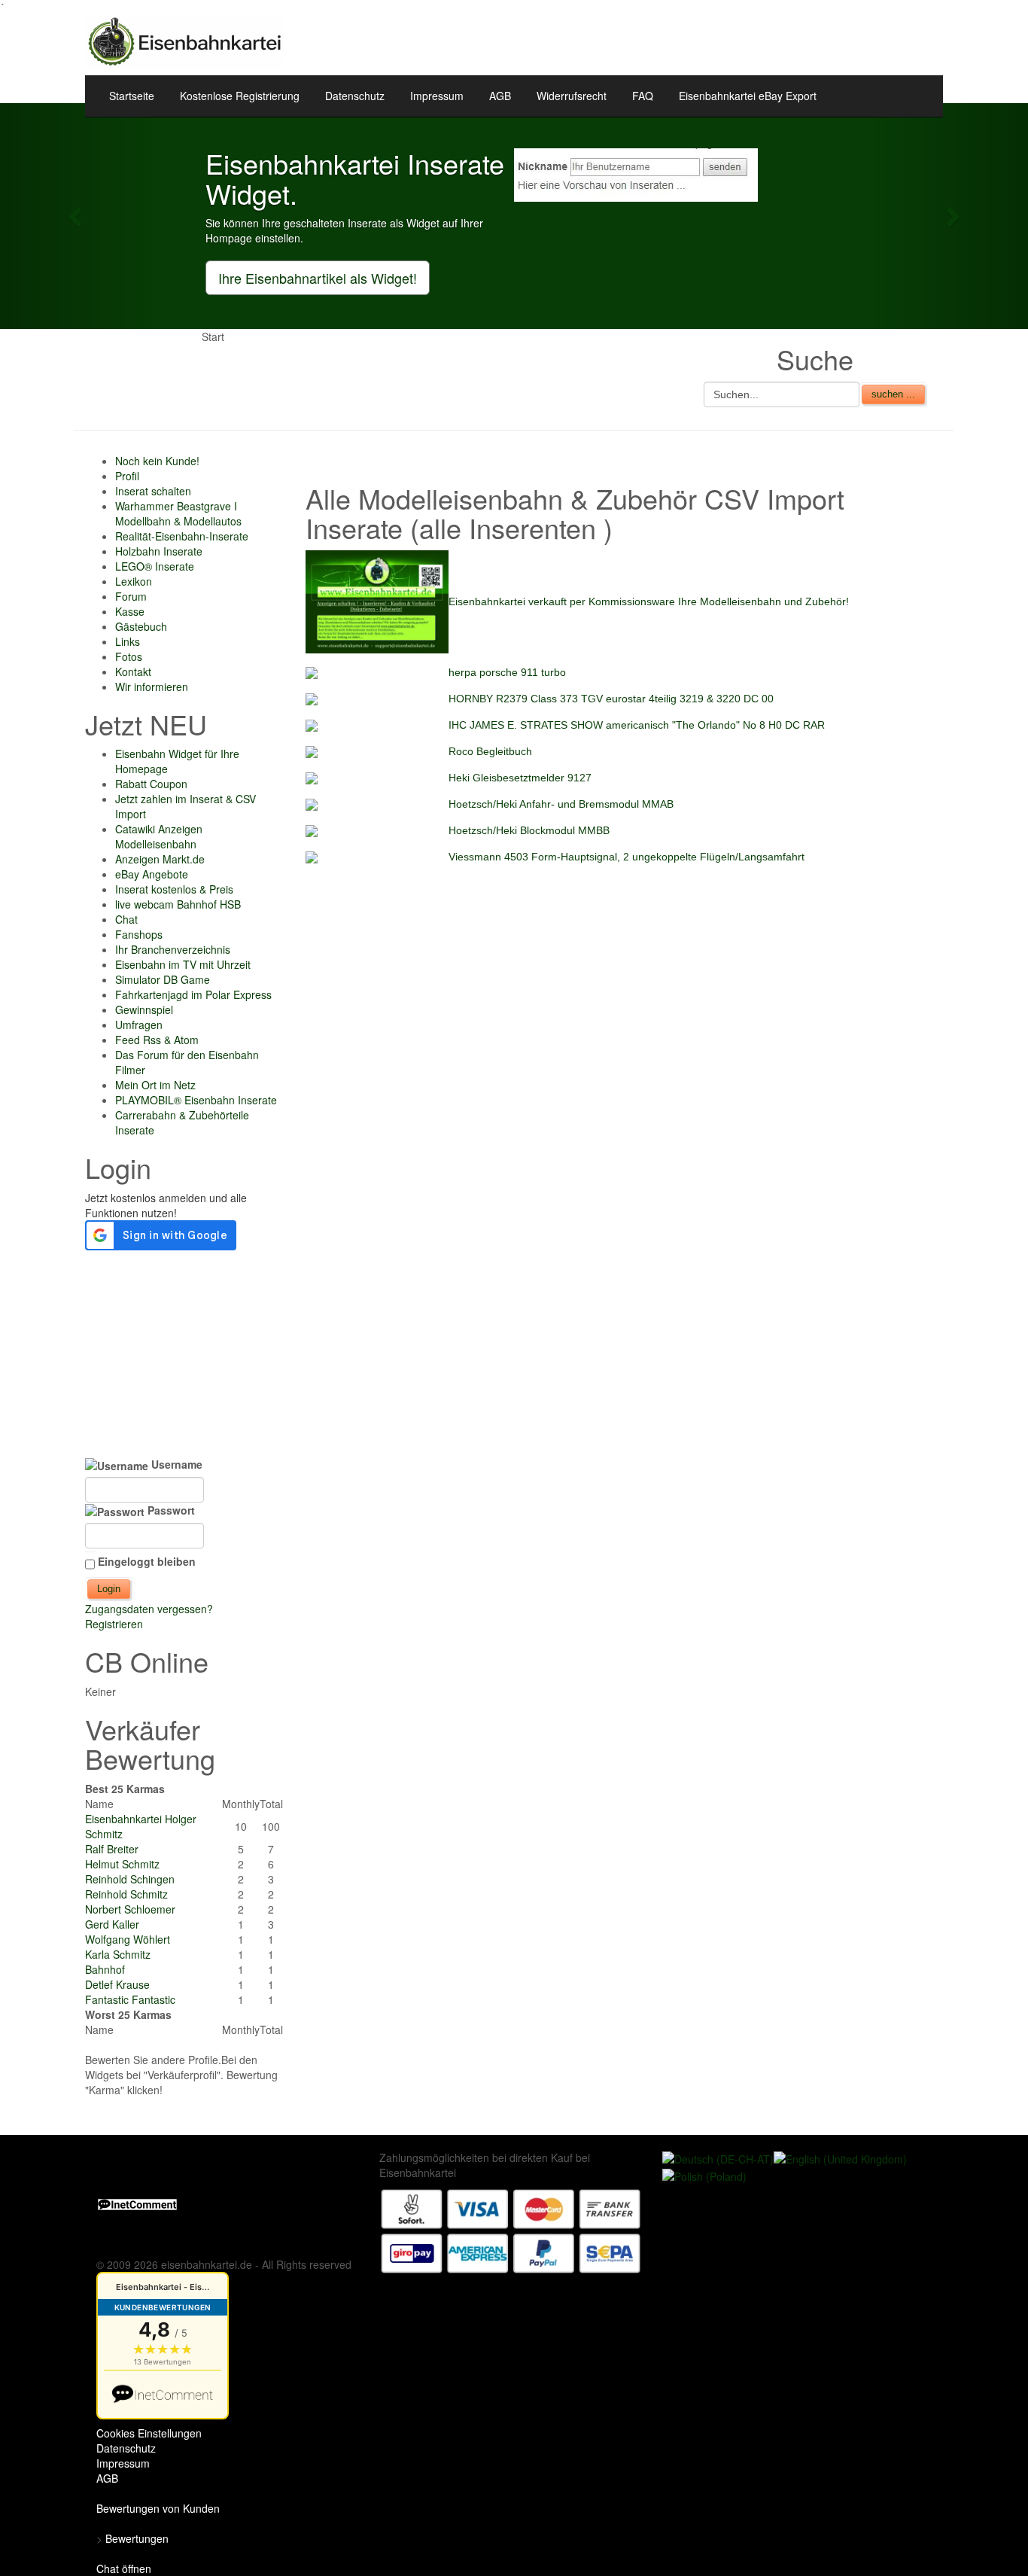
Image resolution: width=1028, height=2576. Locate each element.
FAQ (643, 96)
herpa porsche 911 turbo (507, 672)
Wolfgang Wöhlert (128, 1939)
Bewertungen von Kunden (158, 2508)
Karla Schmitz (118, 1954)
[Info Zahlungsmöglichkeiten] (511, 2230)
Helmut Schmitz (122, 1864)
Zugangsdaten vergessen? (149, 1609)
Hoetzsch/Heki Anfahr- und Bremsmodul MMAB (561, 804)
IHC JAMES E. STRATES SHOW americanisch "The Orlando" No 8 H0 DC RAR (637, 725)
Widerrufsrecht (572, 96)
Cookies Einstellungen (149, 2433)
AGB (500, 96)
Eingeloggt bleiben (147, 1561)
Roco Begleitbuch (490, 751)
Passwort (170, 1510)
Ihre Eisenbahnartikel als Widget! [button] (318, 278)
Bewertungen (137, 2538)
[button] (77, 216)
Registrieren (114, 1624)
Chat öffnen (124, 2568)
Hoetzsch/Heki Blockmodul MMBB (529, 830)
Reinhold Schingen (130, 1879)
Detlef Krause (117, 1984)
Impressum (437, 96)
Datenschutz (355, 96)
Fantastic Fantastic (130, 1999)
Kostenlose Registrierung (240, 96)
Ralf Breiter (112, 1849)
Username (175, 1464)
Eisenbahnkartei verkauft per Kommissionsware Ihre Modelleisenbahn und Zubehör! (649, 601)
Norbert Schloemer (130, 1909)
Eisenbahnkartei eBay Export (748, 96)
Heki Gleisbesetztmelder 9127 (520, 778)
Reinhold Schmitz (126, 1894)
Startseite (132, 96)
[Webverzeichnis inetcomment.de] (137, 2203)
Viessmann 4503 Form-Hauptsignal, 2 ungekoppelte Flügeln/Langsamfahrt (627, 857)
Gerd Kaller (112, 1924)
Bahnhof (105, 1969)
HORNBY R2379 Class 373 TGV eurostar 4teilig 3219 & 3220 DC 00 (611, 699)
